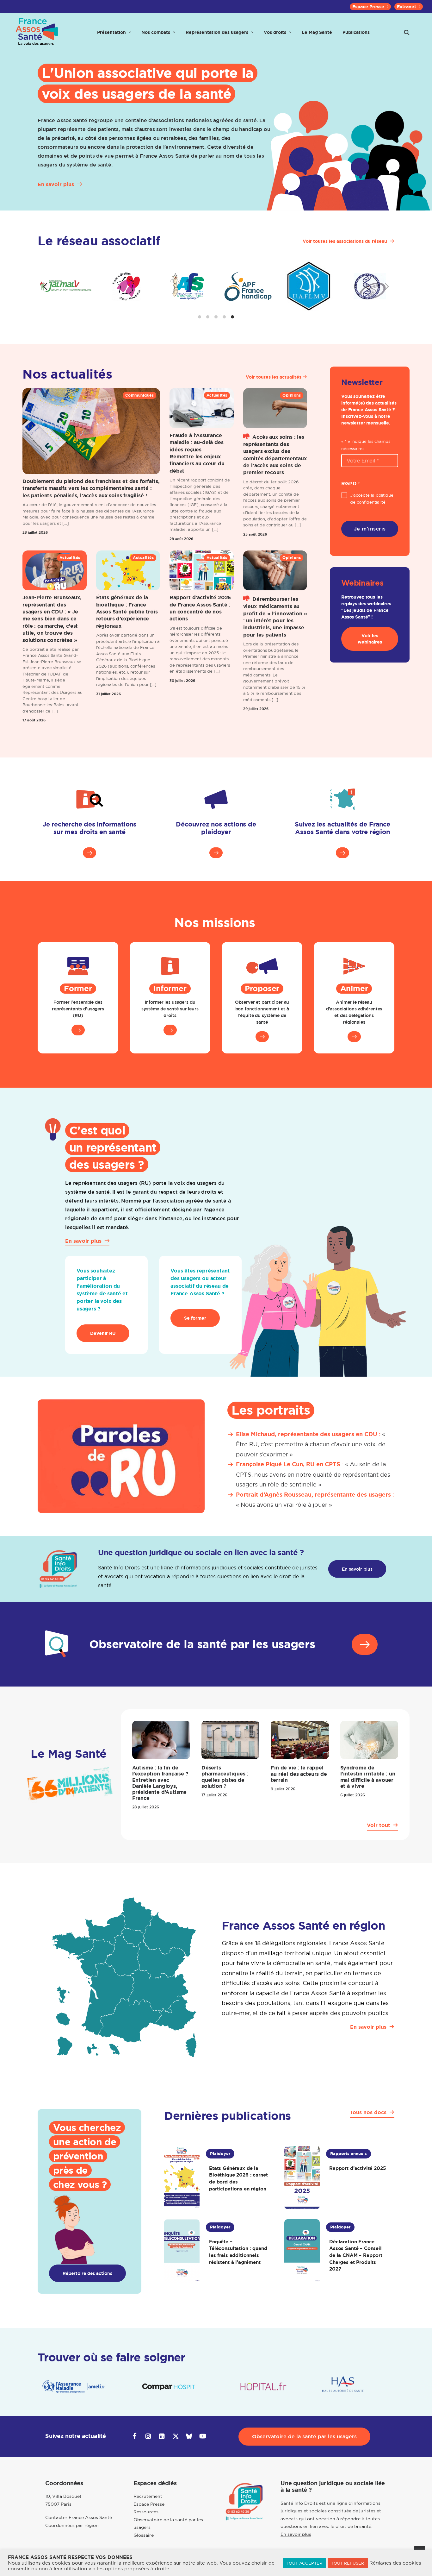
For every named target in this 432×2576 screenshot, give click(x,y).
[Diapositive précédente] (45, 286)
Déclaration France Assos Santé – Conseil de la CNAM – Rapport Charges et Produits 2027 (356, 2255)
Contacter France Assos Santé (79, 2517)
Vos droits (275, 32)
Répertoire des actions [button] (87, 2273)
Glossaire (144, 2535)
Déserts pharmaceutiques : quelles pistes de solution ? (225, 1777)
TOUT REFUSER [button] (348, 2563)
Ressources (146, 2512)
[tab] (200, 317)
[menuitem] (370, 7)
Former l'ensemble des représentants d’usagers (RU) (78, 1009)
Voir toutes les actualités (274, 377)
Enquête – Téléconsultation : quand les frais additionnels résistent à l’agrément (238, 2252)
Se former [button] (195, 1318)
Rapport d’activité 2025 (357, 2168)
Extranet (407, 7)
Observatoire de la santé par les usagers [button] (304, 2437)
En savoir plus (296, 2534)
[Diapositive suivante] (387, 286)
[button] (407, 32)
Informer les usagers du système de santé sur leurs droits (170, 1009)
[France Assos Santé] (37, 32)
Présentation (111, 32)
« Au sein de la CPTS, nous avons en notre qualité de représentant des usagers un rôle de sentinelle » (313, 1474)
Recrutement (148, 2496)
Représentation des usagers (217, 32)
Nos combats (156, 32)
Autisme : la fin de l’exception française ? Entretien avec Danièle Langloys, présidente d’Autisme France (160, 1783)
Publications (356, 32)
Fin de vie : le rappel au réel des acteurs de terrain (299, 1774)
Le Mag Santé (317, 32)
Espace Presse (368, 7)
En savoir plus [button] (357, 1569)
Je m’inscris (370, 529)
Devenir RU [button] (103, 1333)
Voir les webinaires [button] (370, 639)
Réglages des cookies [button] (395, 2563)
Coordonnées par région (72, 2525)
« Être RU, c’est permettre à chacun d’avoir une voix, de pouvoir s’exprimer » (311, 1444)
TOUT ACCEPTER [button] (304, 2563)
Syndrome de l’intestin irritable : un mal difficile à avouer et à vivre (368, 1777)
